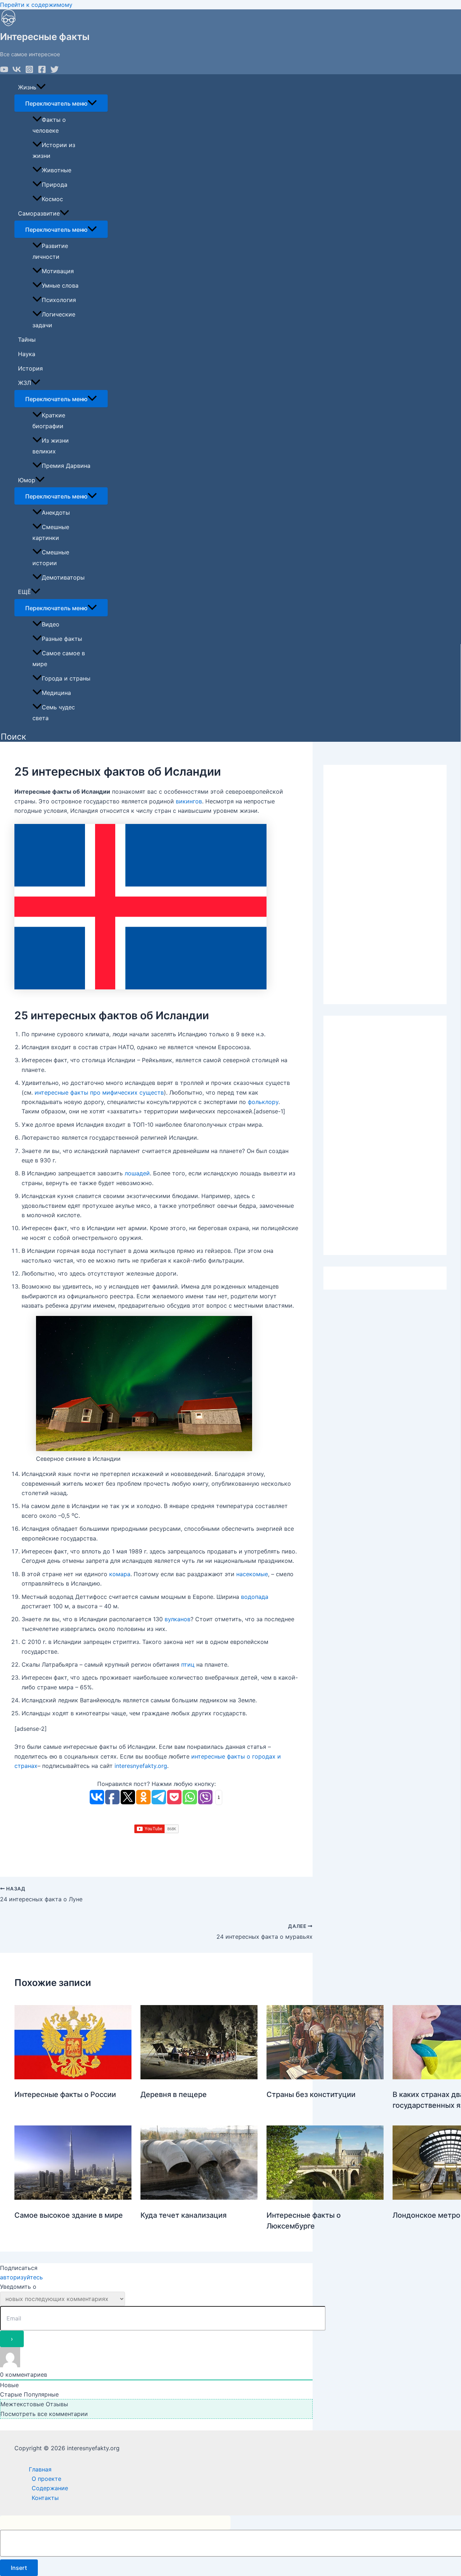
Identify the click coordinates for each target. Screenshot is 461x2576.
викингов (189, 801)
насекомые (252, 1574)
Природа (55, 185)
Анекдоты (56, 513)
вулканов (178, 1619)
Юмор (27, 480)
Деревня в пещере (174, 2094)
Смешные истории (51, 558)
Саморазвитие (39, 213)
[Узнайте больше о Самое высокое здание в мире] (73, 2198)
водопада (255, 1597)
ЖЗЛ (24, 383)
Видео (51, 624)
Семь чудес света (54, 713)
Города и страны (66, 678)
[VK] (17, 71)
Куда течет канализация (183, 2215)
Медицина (56, 693)
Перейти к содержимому (36, 5)
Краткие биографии (49, 421)
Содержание (50, 2488)
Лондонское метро (426, 2215)
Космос (52, 199)
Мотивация (58, 271)
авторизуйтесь (21, 2277)
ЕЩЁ (24, 592)
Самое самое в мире (59, 659)
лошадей (137, 1173)
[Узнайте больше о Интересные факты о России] (73, 2077)
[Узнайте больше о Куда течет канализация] (199, 2198)
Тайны (27, 340)
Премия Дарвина (66, 466)
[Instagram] (29, 71)
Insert (19, 2568)
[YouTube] (4, 71)
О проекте (46, 2479)
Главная (40, 2469)
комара (120, 1574)
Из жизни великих (51, 446)
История (30, 368)
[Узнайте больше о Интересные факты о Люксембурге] (325, 2198)
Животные (57, 170)
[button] (13, 737)
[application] (41, 87)
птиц (188, 1664)
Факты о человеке (49, 125)
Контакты (45, 2498)
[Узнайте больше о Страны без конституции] (325, 2077)
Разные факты (62, 639)
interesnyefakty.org (141, 1766)
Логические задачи (54, 320)
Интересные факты (45, 37)
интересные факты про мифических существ (99, 1092)
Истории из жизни (54, 150)
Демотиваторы (63, 577)
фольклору (263, 1102)
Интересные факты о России (65, 2094)
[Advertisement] (385, 884)
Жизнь (27, 87)
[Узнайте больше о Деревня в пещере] (199, 2077)
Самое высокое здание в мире (69, 2215)
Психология (59, 300)
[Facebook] (42, 71)
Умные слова (60, 285)
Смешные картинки (51, 532)
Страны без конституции (311, 2094)
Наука (27, 354)
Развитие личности (50, 251)
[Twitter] (55, 71)
